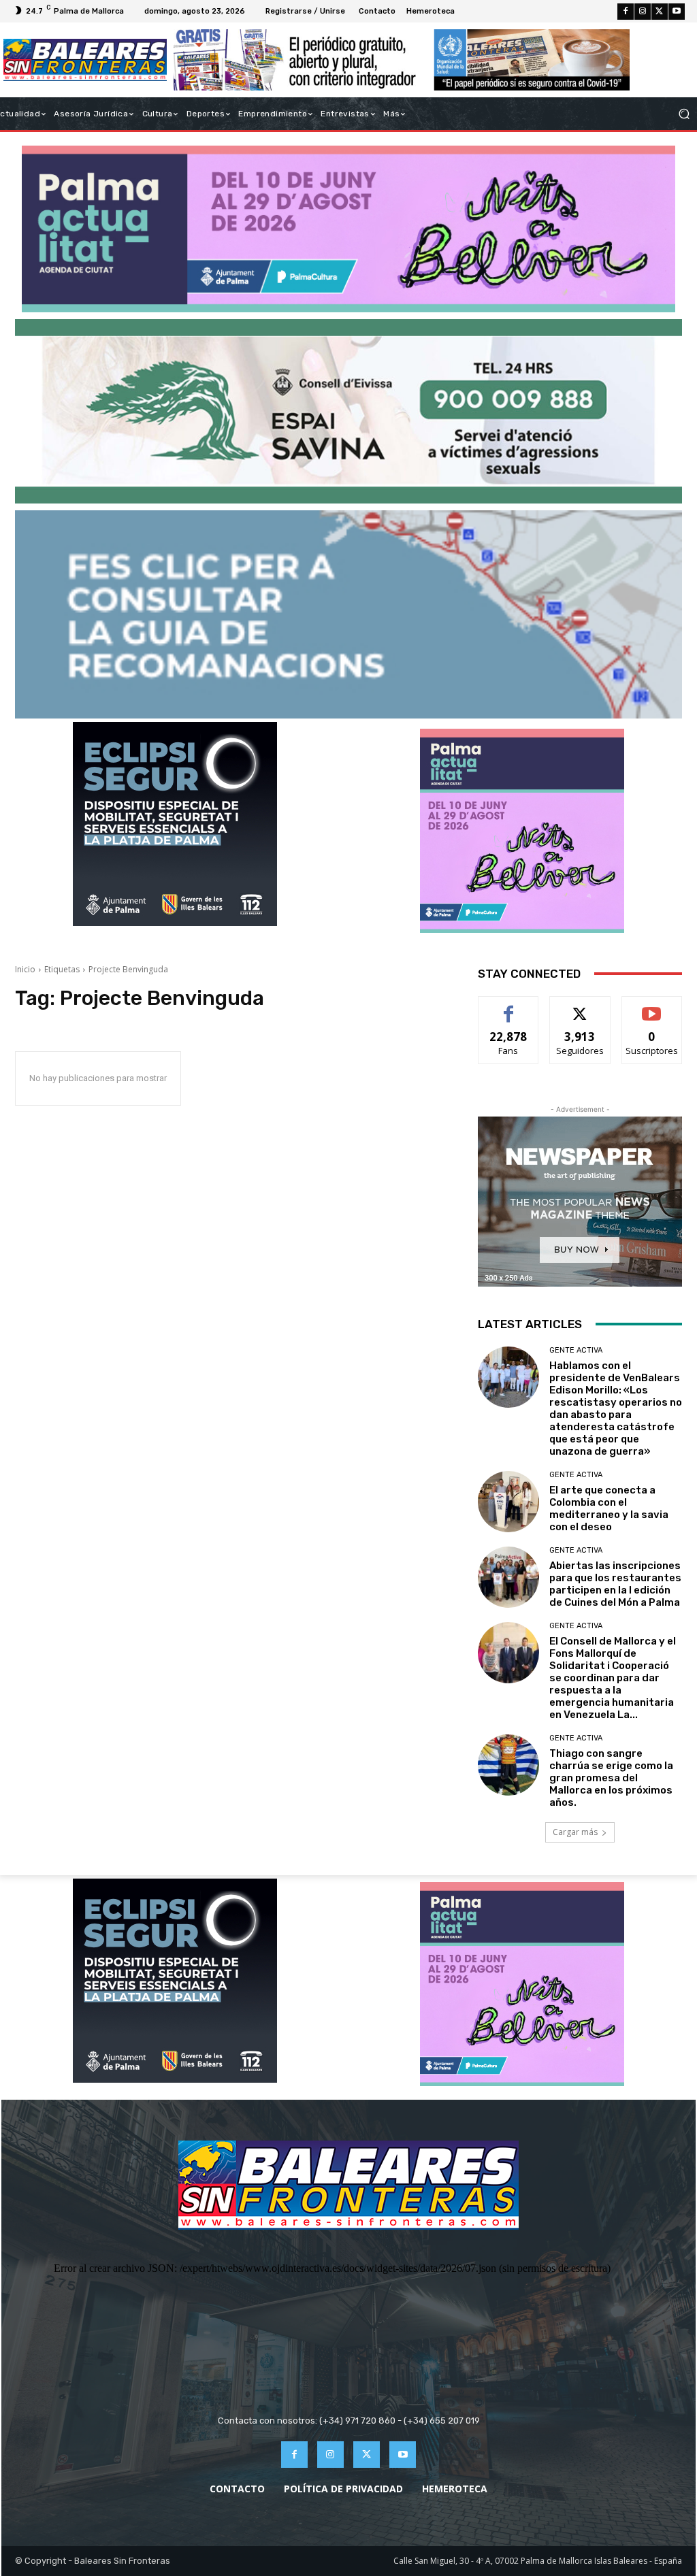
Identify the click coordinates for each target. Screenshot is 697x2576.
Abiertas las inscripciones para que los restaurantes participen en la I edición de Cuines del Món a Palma (615, 1584)
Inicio (25, 969)
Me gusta (509, 1007)
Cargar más (575, 1832)
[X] (660, 12)
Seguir (580, 1007)
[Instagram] (643, 12)
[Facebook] (626, 12)
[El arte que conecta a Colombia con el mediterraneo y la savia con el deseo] (508, 1502)
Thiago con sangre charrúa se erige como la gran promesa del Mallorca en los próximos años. (611, 1778)
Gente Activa (576, 1350)
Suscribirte (652, 1007)
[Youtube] (677, 12)
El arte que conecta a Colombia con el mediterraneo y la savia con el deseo (609, 1508)
